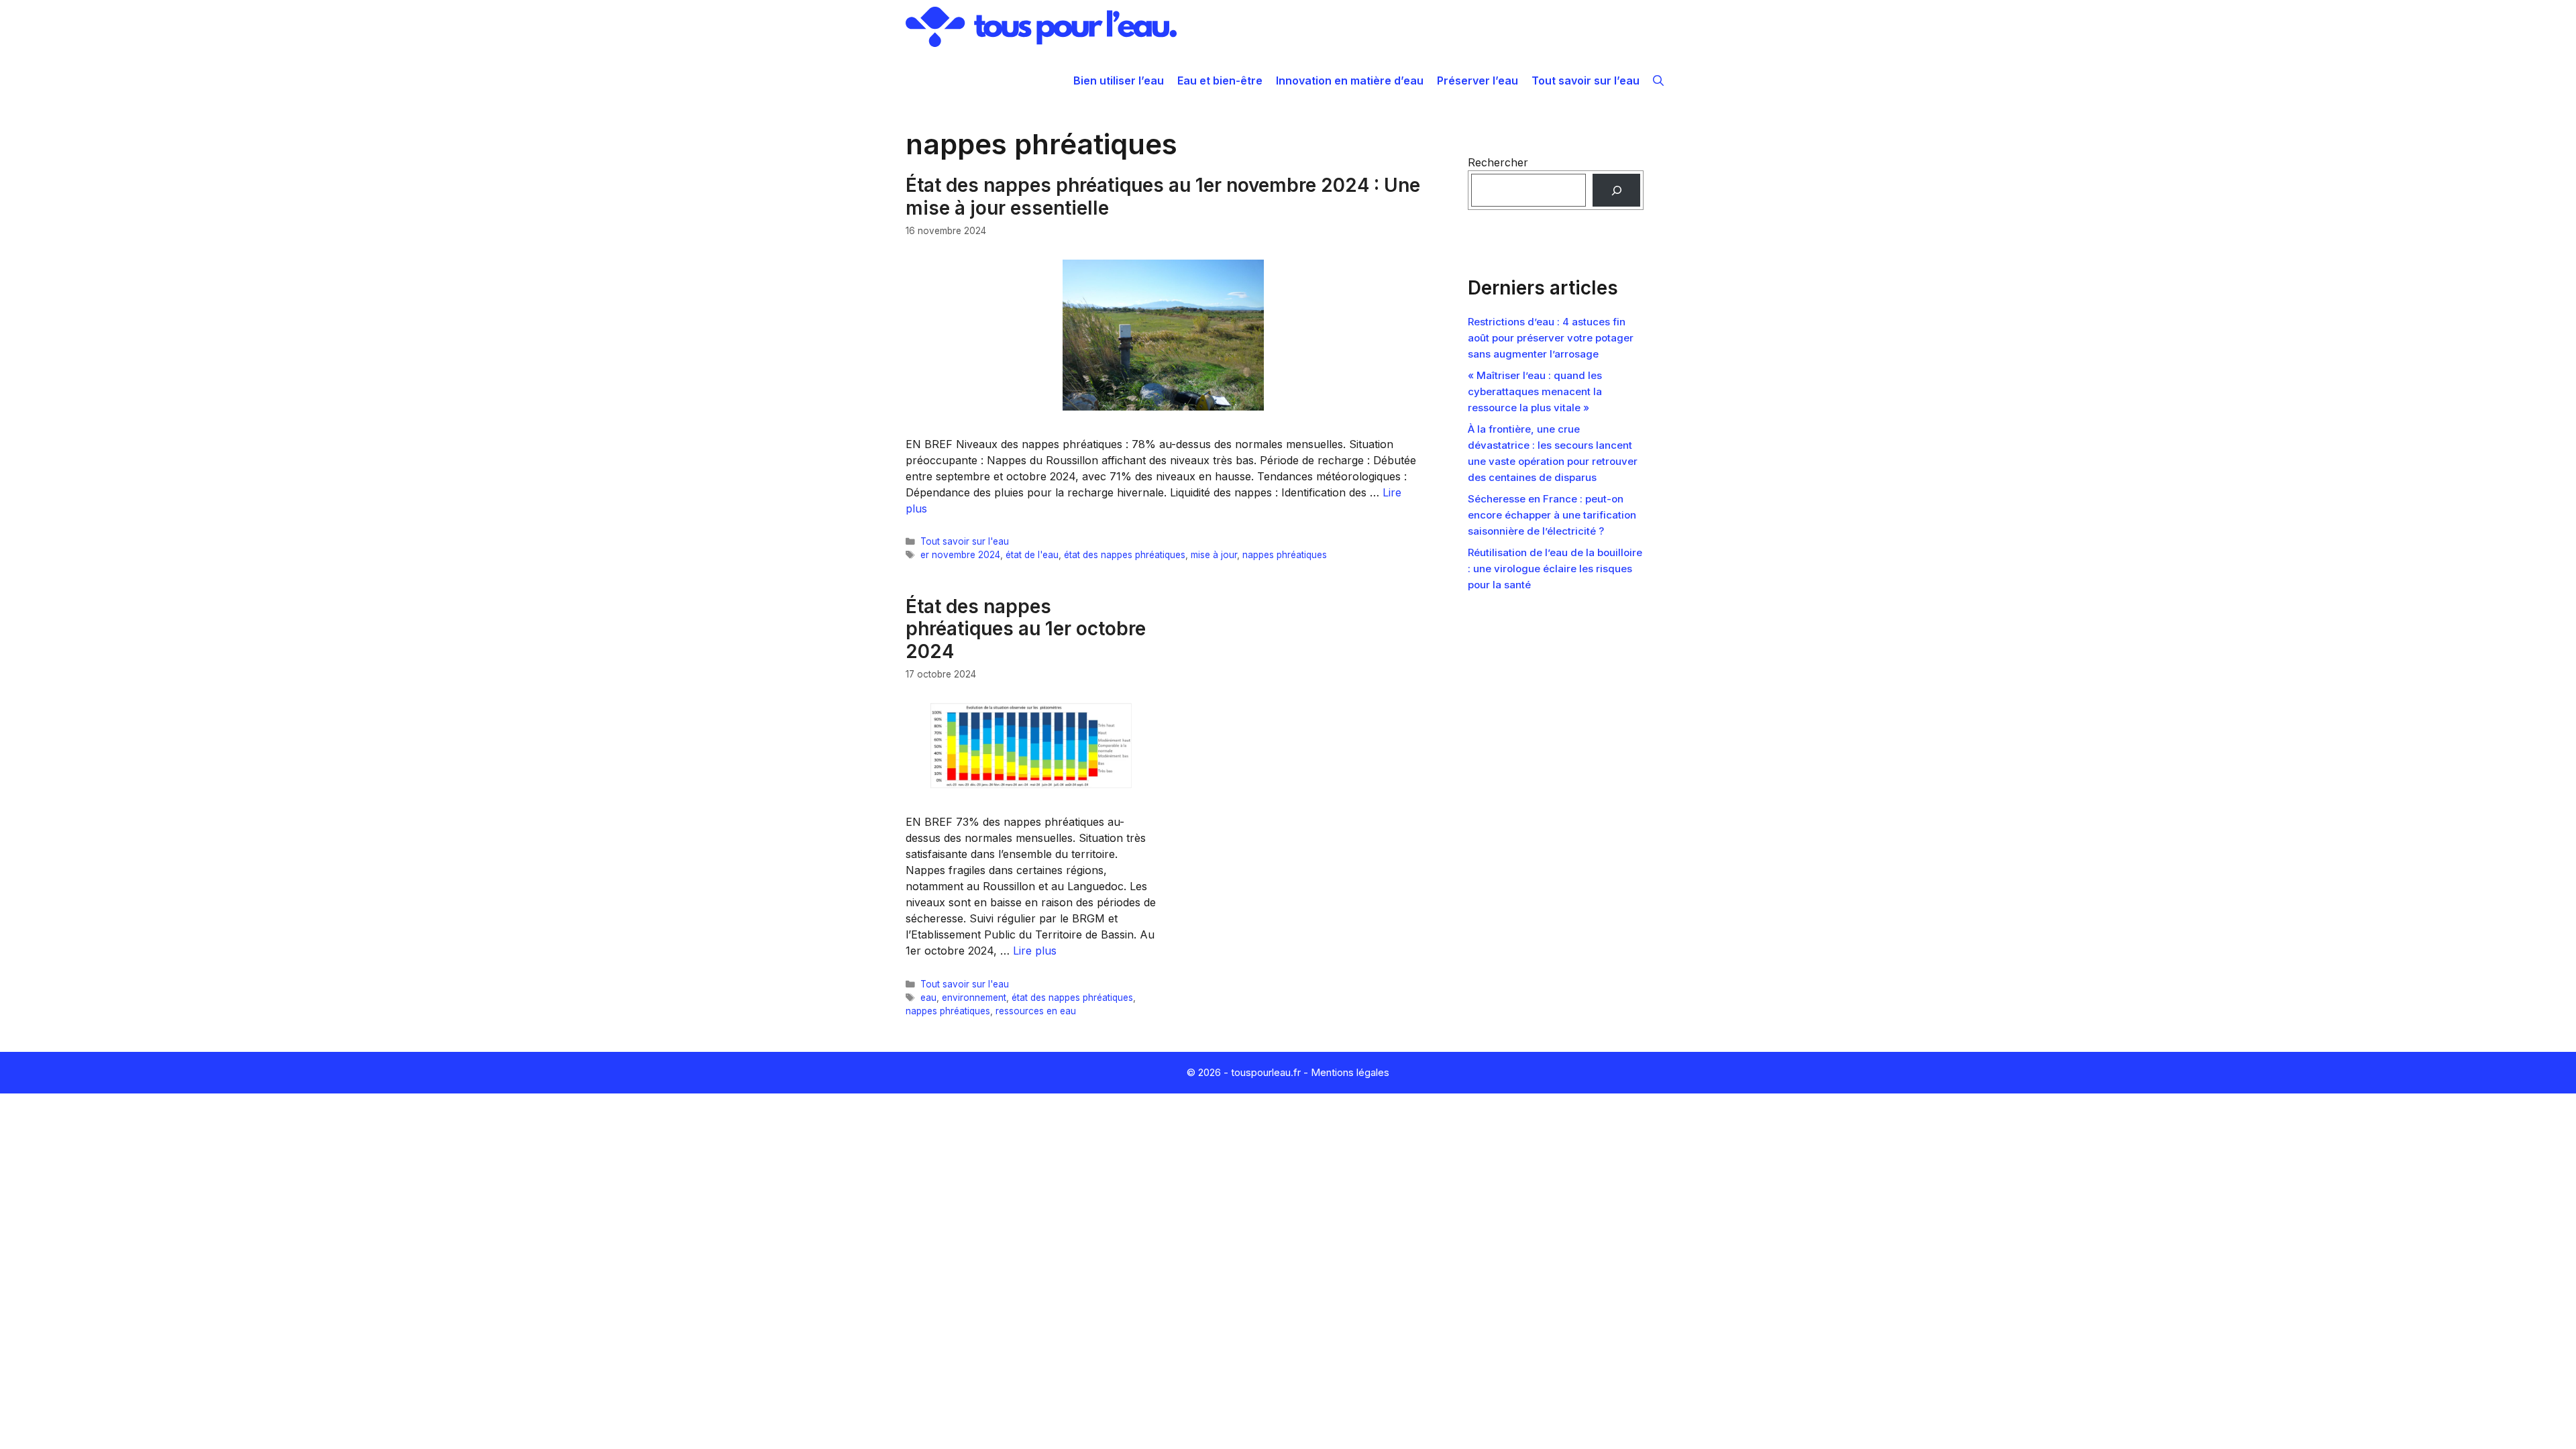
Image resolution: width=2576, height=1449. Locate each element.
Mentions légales (1350, 1072)
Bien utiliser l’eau (1119, 80)
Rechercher (1498, 162)
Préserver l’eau (1478, 80)
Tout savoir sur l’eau (1586, 80)
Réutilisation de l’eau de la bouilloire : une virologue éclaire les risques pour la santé (1555, 569)
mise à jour (1214, 555)
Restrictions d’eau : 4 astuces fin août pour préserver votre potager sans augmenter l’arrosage (1551, 338)
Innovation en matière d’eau (1350, 80)
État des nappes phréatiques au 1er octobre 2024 (1026, 629)
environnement (974, 998)
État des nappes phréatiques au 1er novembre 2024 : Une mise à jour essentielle (1163, 197)
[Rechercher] (1616, 190)
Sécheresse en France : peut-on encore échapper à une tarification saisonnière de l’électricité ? (1552, 515)
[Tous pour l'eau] (1041, 27)
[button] (1658, 80)
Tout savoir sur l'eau (965, 541)
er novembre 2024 (960, 555)
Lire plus (1035, 951)
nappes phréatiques (1285, 555)
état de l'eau (1032, 555)
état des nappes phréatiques (1125, 555)
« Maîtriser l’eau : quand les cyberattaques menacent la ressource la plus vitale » (1535, 391)
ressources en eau (1036, 1011)
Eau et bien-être (1220, 80)
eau (928, 998)
